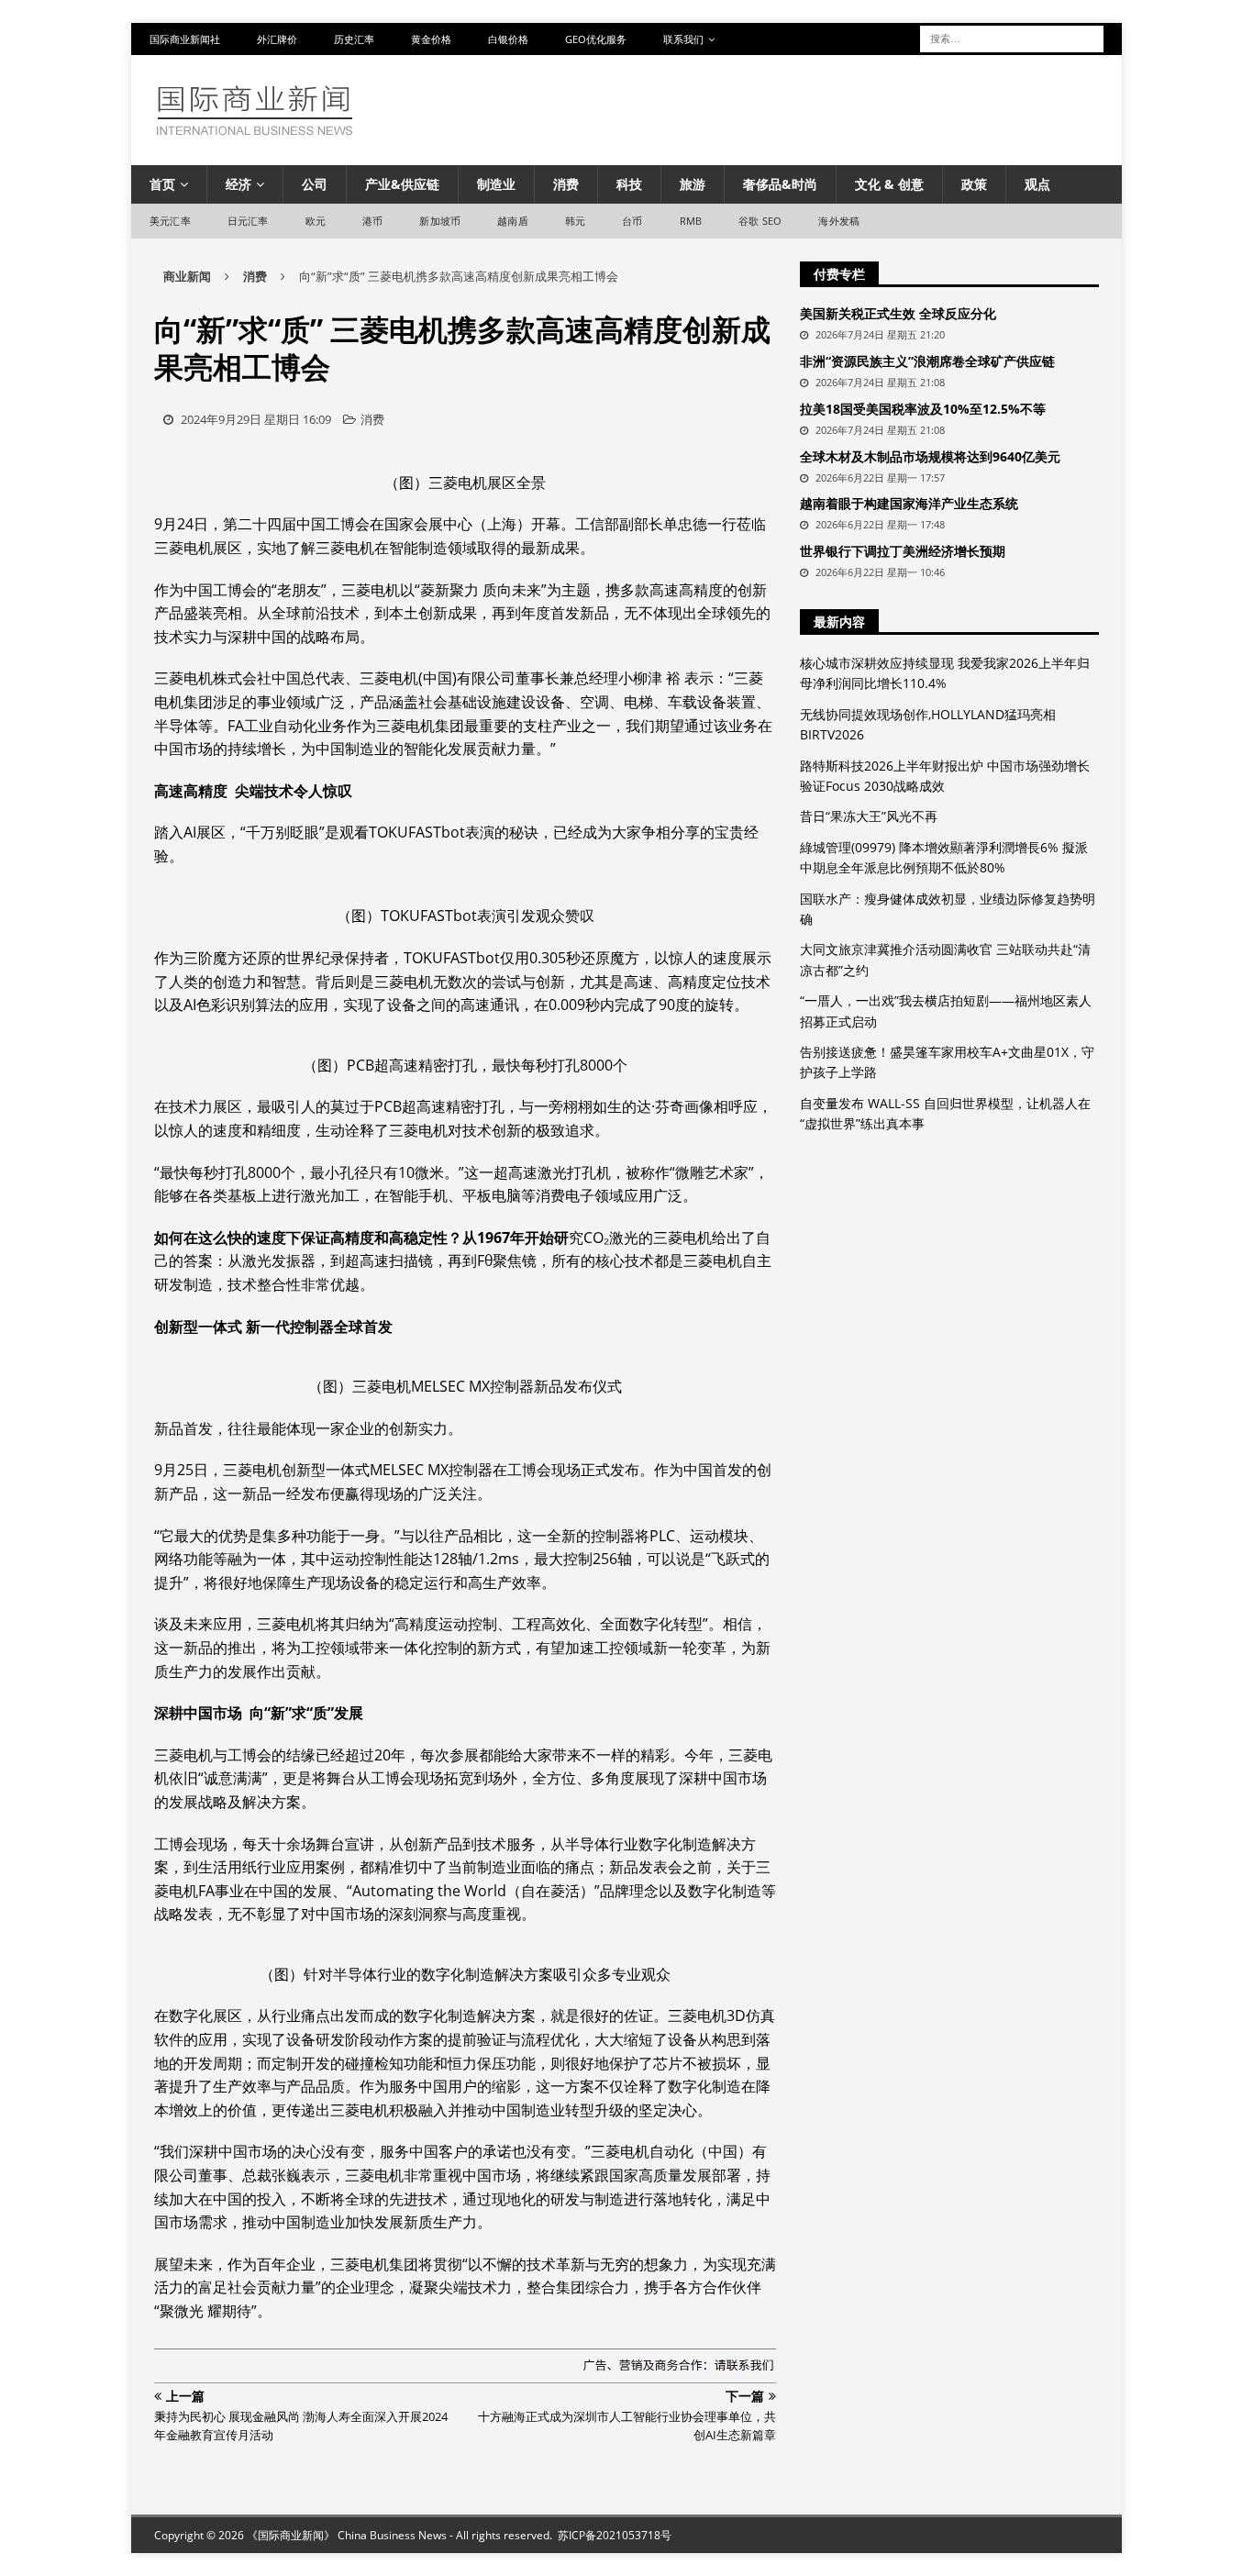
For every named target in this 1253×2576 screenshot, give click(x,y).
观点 (1037, 184)
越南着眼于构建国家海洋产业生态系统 (909, 503)
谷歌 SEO (760, 221)
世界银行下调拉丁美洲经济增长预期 (903, 551)
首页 (162, 184)
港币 (372, 221)
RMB (691, 221)
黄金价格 (431, 39)
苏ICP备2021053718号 (615, 2535)
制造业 (496, 184)
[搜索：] (1012, 37)
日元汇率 (248, 221)
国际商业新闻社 (185, 39)
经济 (238, 184)
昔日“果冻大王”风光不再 (869, 816)
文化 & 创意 (889, 184)
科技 (629, 184)
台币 (632, 221)
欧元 (316, 221)
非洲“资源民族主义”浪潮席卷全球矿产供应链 (927, 361)
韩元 (575, 221)
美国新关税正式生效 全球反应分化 (898, 313)
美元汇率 (170, 221)
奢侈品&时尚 (780, 184)
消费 (566, 184)
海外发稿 (839, 221)
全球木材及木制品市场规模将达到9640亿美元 (930, 456)
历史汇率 (354, 39)
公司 (315, 184)
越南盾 (513, 221)
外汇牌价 (277, 39)
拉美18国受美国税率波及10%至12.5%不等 (923, 409)
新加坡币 (440, 221)
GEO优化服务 (596, 39)
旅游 (693, 184)
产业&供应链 (402, 184)
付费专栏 (839, 274)
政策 (974, 184)
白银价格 (508, 39)
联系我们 (683, 39)
